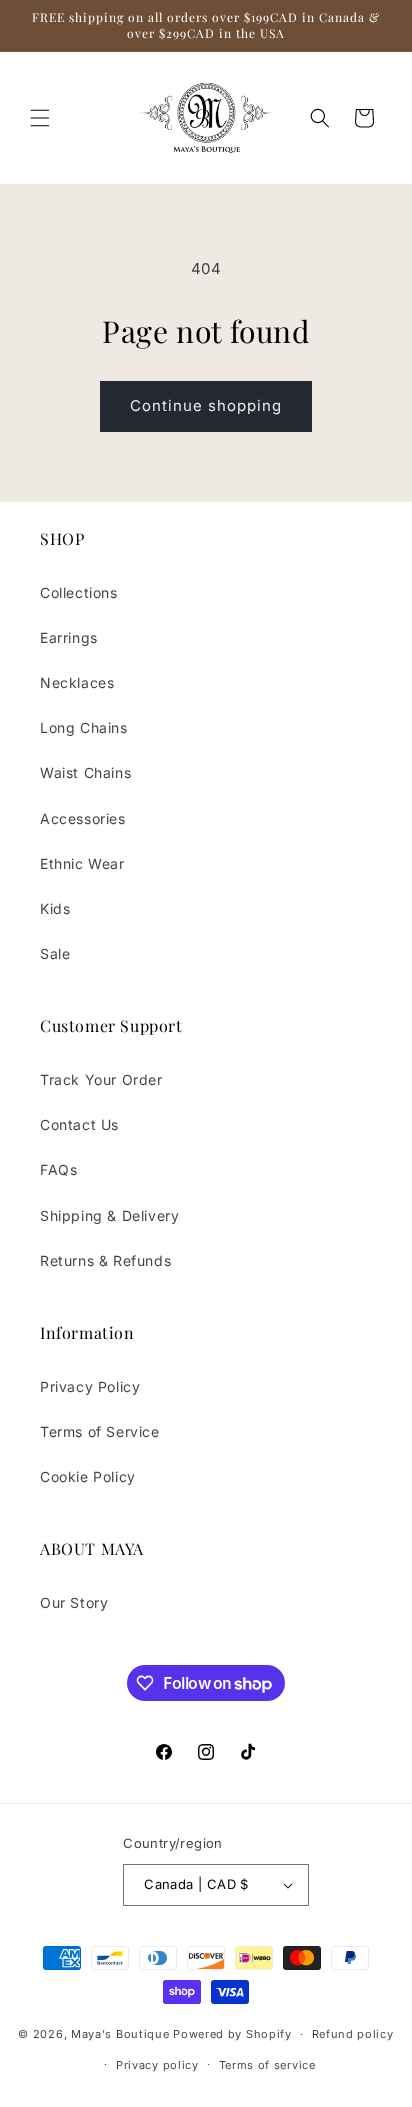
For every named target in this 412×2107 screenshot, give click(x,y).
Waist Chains (85, 772)
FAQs (58, 1169)
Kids (55, 908)
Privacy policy (157, 2065)
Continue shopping (206, 405)
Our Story (74, 1602)
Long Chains (84, 727)
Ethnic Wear (82, 863)
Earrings (69, 637)
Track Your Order (101, 1079)
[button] (40, 118)
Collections (79, 592)
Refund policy (353, 2034)
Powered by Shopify (232, 2034)
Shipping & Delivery (109, 1215)
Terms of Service (100, 1431)
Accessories (83, 818)
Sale (55, 953)
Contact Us (79, 1124)
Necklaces (77, 682)
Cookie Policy (88, 1476)
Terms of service (267, 2065)
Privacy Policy (90, 1386)
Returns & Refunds (105, 1260)
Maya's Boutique (122, 2034)
